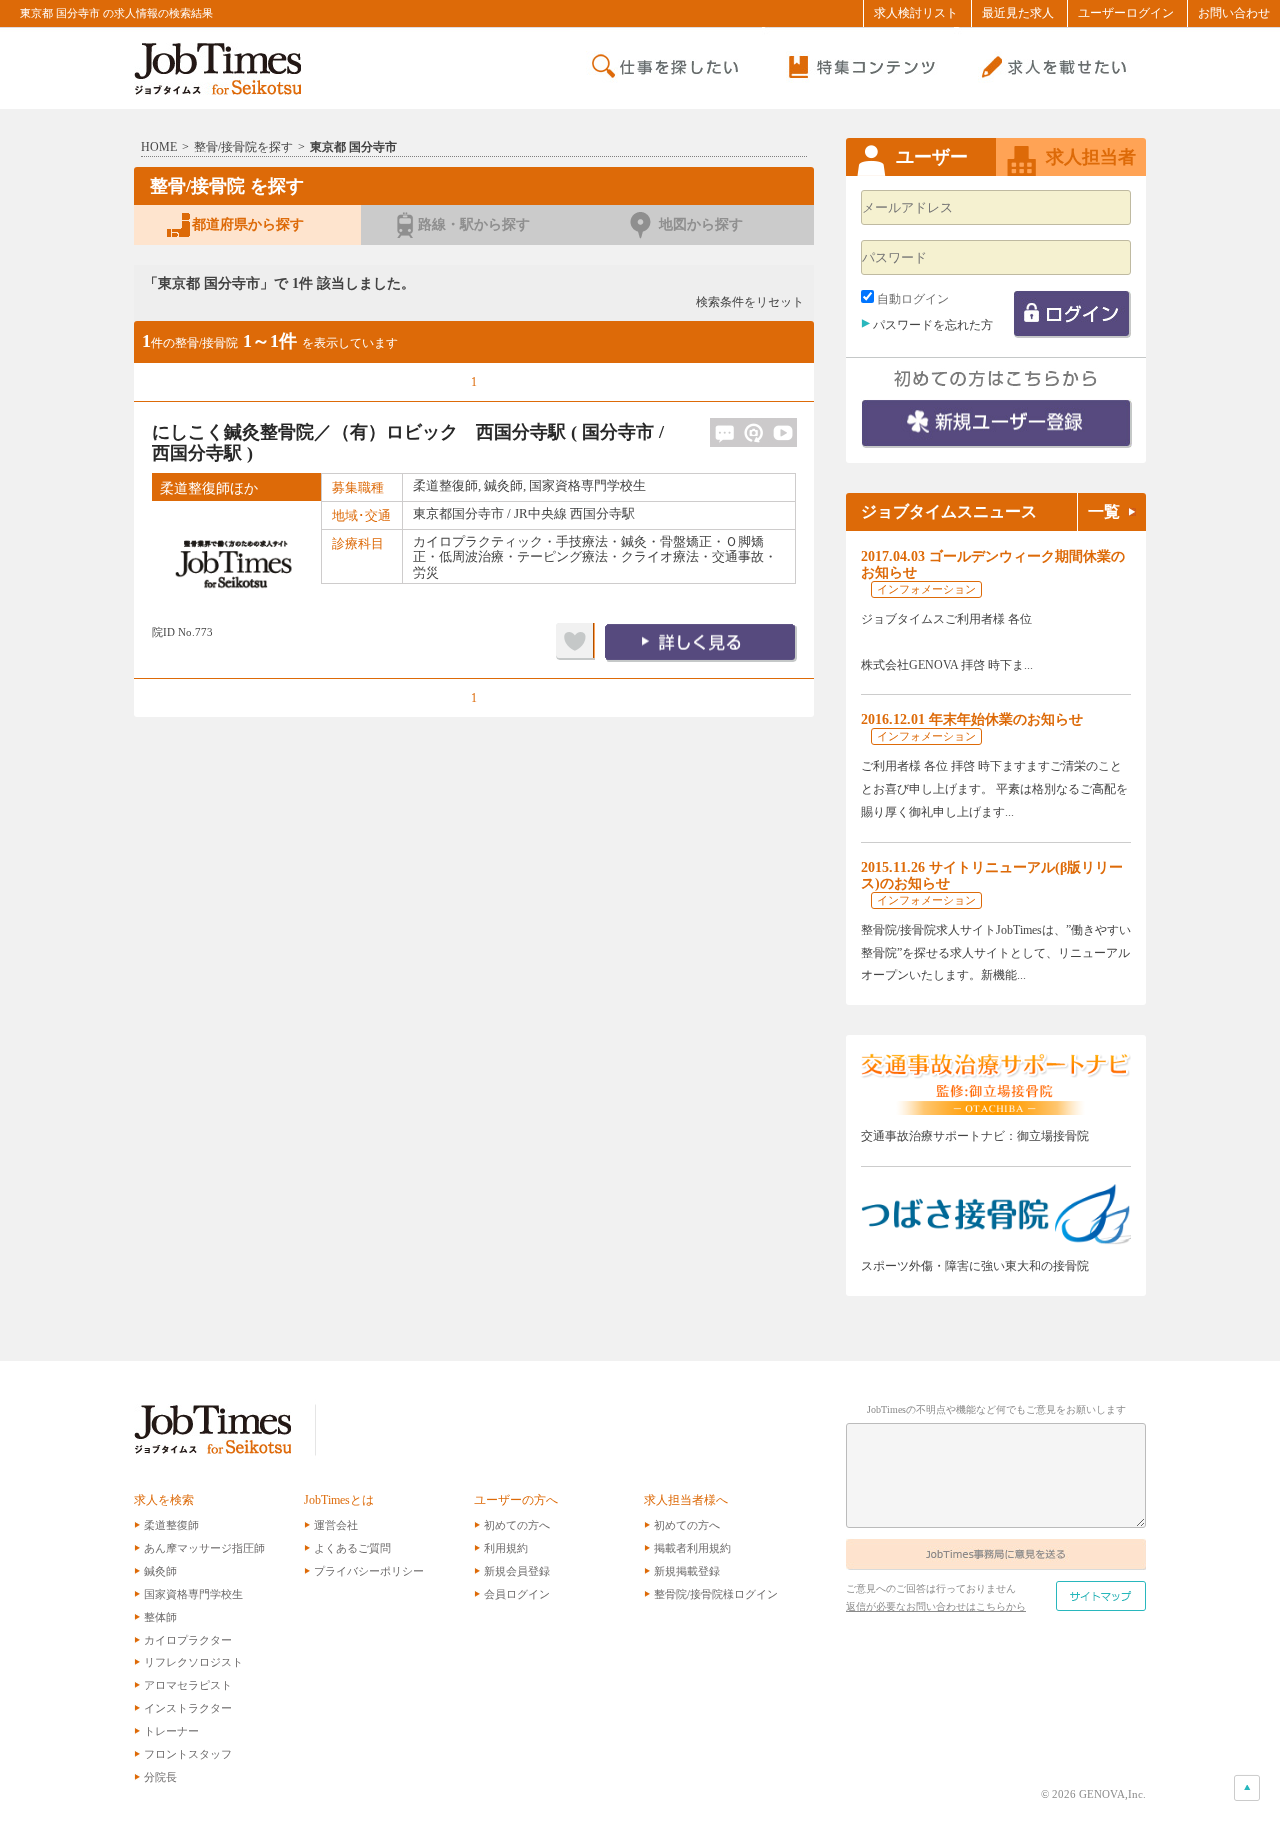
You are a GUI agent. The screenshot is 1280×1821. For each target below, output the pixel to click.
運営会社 (336, 1525)
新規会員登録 (517, 1571)
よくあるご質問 (352, 1548)
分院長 (160, 1777)
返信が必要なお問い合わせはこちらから (936, 1606)
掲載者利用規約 (692, 1548)
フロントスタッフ (188, 1754)
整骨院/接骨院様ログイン (716, 1594)
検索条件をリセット (750, 302)
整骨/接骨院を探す (243, 147)
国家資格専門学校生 (193, 1594)
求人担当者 (1091, 157)
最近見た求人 (1018, 13)
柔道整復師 (171, 1525)
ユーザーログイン (1126, 13)
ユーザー (932, 157)
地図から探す (701, 224)
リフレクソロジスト (193, 1662)
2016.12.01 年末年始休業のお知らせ (972, 719)
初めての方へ (517, 1525)
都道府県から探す (248, 224)
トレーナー (171, 1731)
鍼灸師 (160, 1571)
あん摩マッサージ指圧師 (204, 1548)
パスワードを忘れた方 (933, 325)
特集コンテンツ (858, 68)
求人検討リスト (916, 13)
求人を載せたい (1050, 68)
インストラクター (188, 1708)
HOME (159, 147)
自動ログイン (913, 299)
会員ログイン (517, 1594)
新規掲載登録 (687, 1571)
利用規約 (506, 1548)
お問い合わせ (1234, 13)
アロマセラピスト (188, 1685)
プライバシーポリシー (369, 1571)
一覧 (1104, 512)
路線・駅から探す (474, 224)
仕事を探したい (666, 68)
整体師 (160, 1617)
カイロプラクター (188, 1640)
